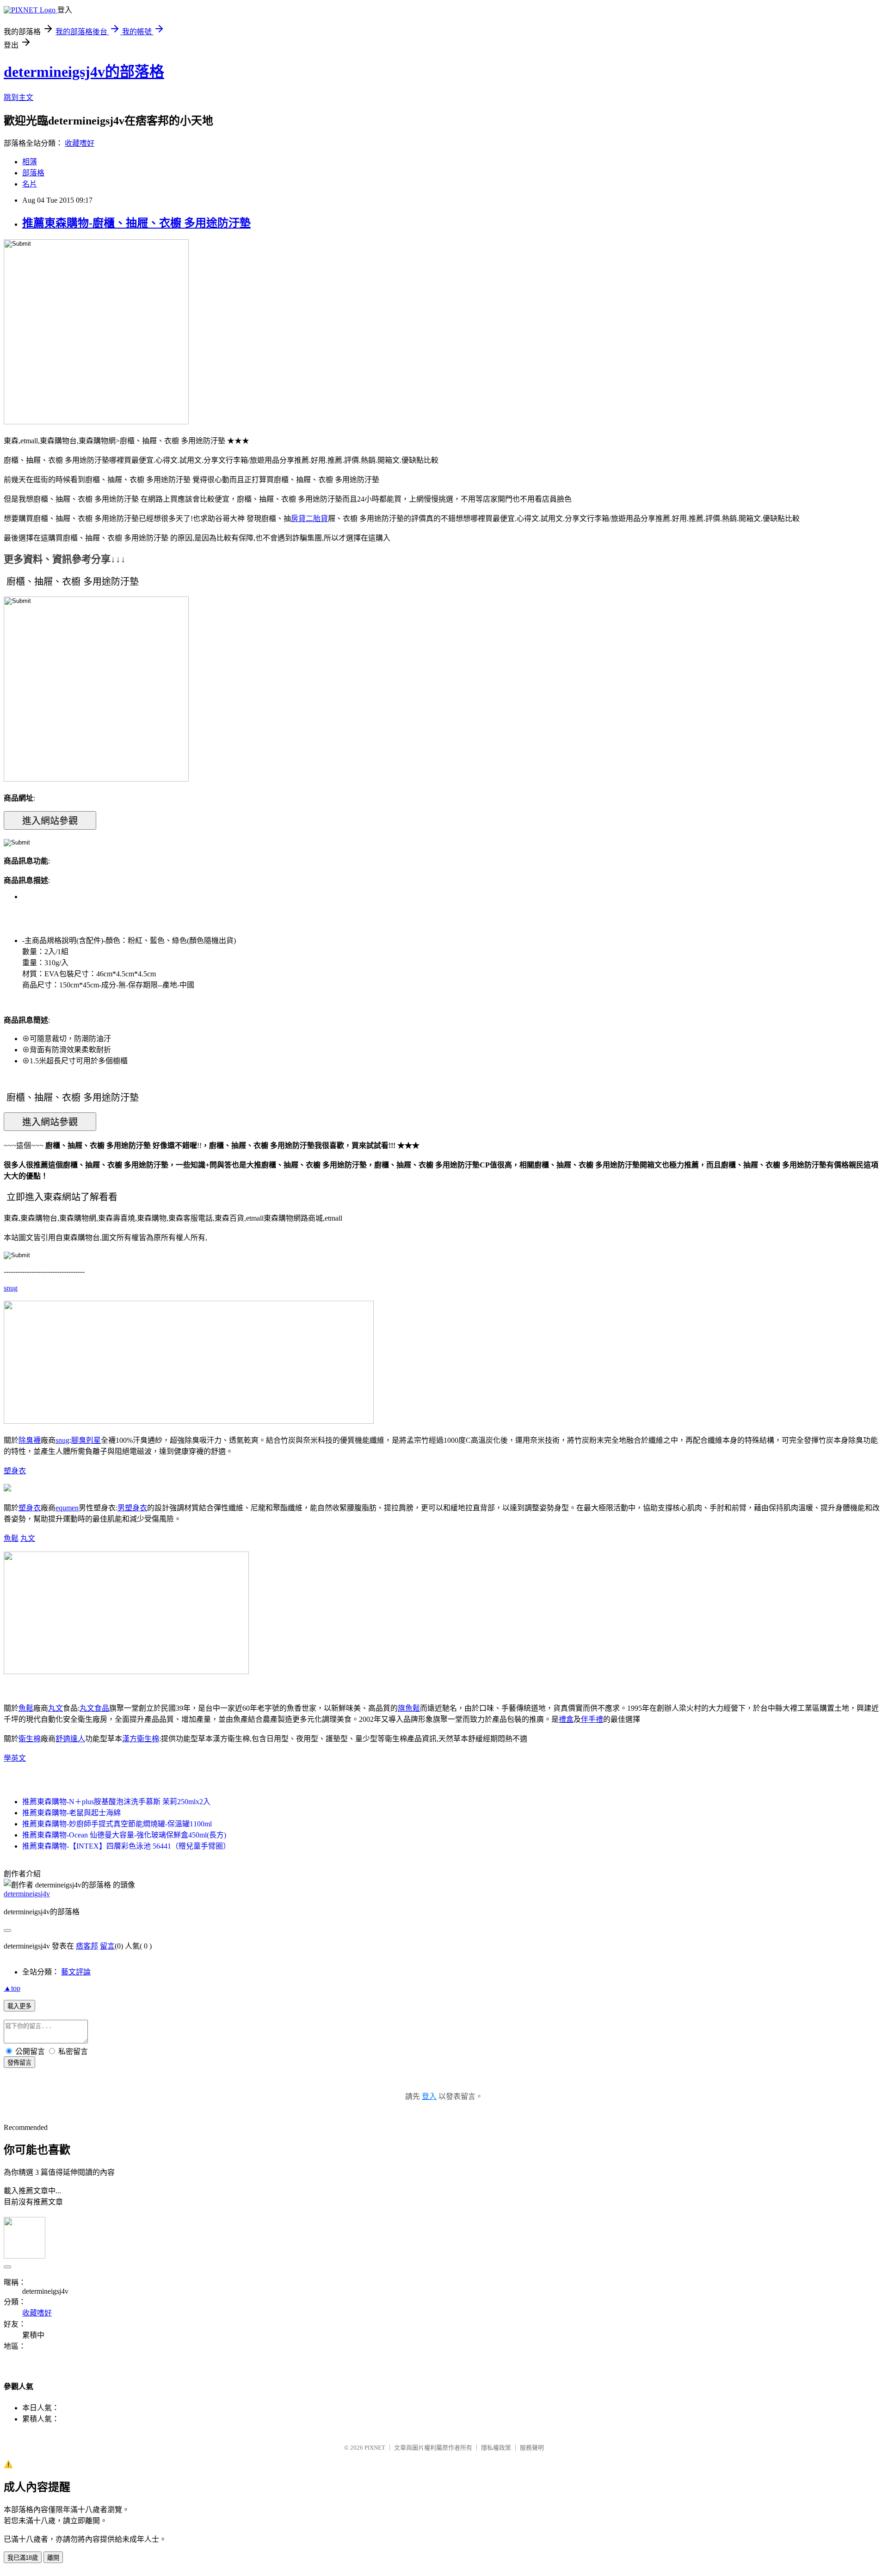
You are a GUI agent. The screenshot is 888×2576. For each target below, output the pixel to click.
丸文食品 (94, 1708)
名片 (30, 184)
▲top (12, 1988)
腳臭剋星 (86, 1440)
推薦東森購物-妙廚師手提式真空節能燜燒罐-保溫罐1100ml (117, 1824)
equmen (67, 1508)
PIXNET (375, 2448)
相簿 (30, 162)
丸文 (28, 1538)
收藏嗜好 (80, 143)
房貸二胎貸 (309, 518)
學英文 (15, 1758)
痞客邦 (87, 1946)
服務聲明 (532, 2448)
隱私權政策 (496, 2448)
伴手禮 (592, 1719)
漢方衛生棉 (141, 1739)
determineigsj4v (27, 1894)
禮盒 (566, 1719)
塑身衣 (15, 1471)
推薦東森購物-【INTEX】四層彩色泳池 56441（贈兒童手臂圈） (126, 1846)
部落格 (33, 173)
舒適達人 (70, 1739)
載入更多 (19, 2006)
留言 (107, 1946)
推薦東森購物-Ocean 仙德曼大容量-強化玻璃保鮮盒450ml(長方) (124, 1835)
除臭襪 (30, 1440)
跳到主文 (18, 97)
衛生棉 (30, 1739)
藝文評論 (76, 1972)
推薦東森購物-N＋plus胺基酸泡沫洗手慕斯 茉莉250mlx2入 (116, 1802)
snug (11, 1288)
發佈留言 (19, 2063)
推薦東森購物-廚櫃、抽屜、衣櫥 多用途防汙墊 (136, 223)
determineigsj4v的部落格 (84, 72)
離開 (53, 2558)
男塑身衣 (132, 1508)
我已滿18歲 (23, 2558)
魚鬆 (11, 1538)
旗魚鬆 (409, 1708)
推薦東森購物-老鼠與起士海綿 (71, 1813)
